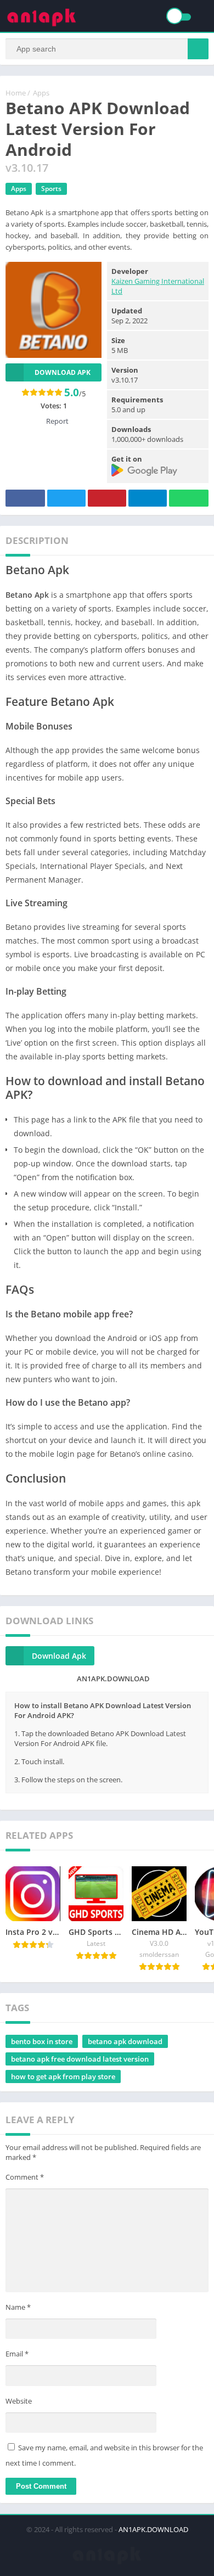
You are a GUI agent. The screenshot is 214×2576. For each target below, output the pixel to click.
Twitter (66, 498)
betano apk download (125, 2041)
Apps (41, 93)
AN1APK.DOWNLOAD (153, 2529)
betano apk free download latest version (80, 2059)
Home (16, 93)
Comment (25, 2177)
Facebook (25, 498)
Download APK (63, 372)
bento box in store (42, 2041)
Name (18, 2307)
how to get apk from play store (63, 2076)
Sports (51, 189)
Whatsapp (189, 498)
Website (19, 2401)
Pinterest (107, 498)
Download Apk (59, 1656)
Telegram (148, 498)
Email (17, 2354)
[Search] (198, 49)
